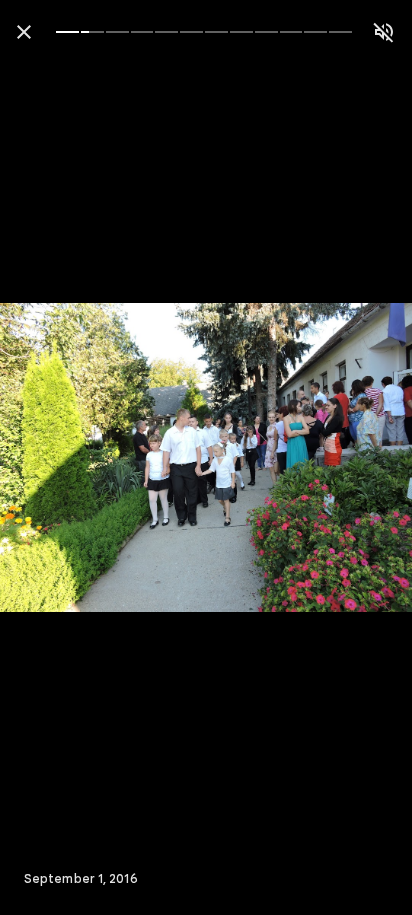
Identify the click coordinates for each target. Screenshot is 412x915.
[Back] (24, 32)
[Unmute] (384, 32)
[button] (56, 458)
